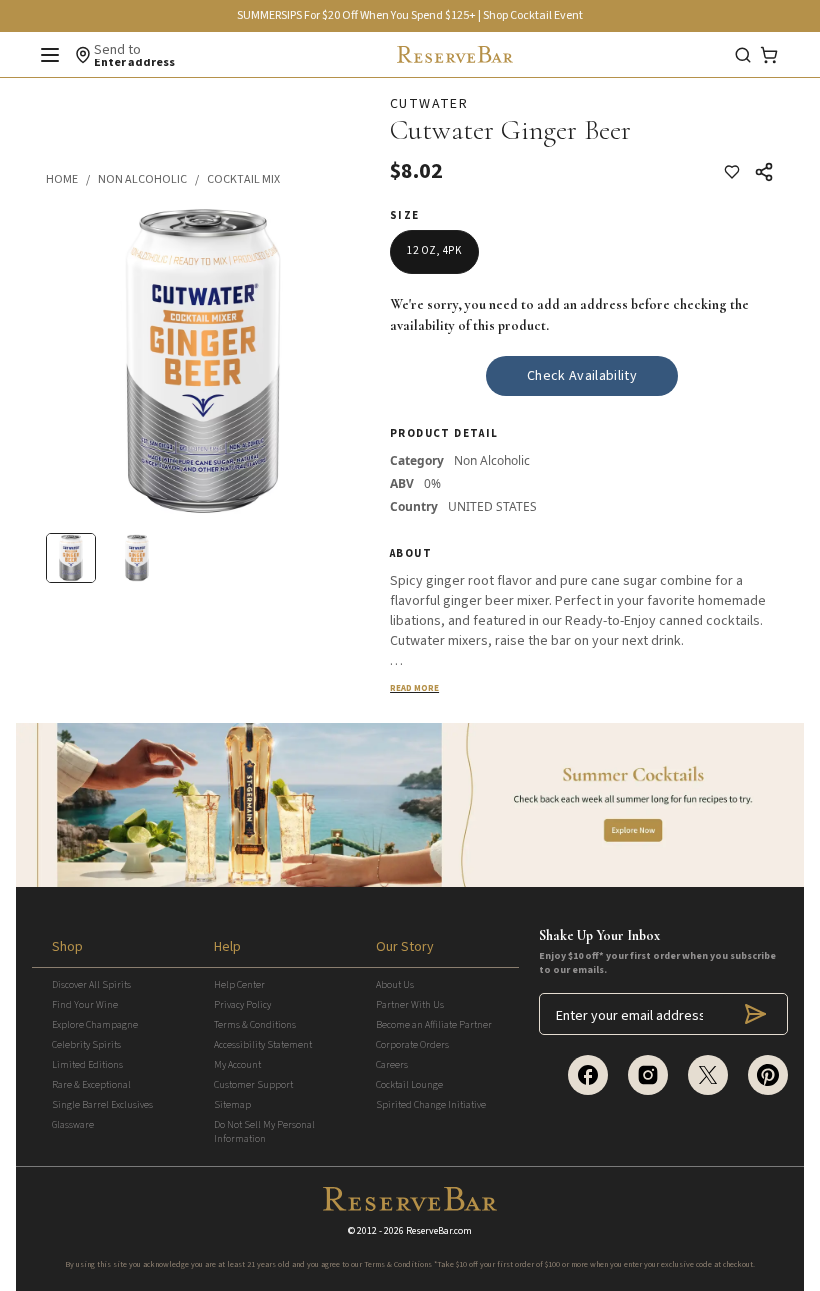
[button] (72, 180)
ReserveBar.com (439, 1231)
